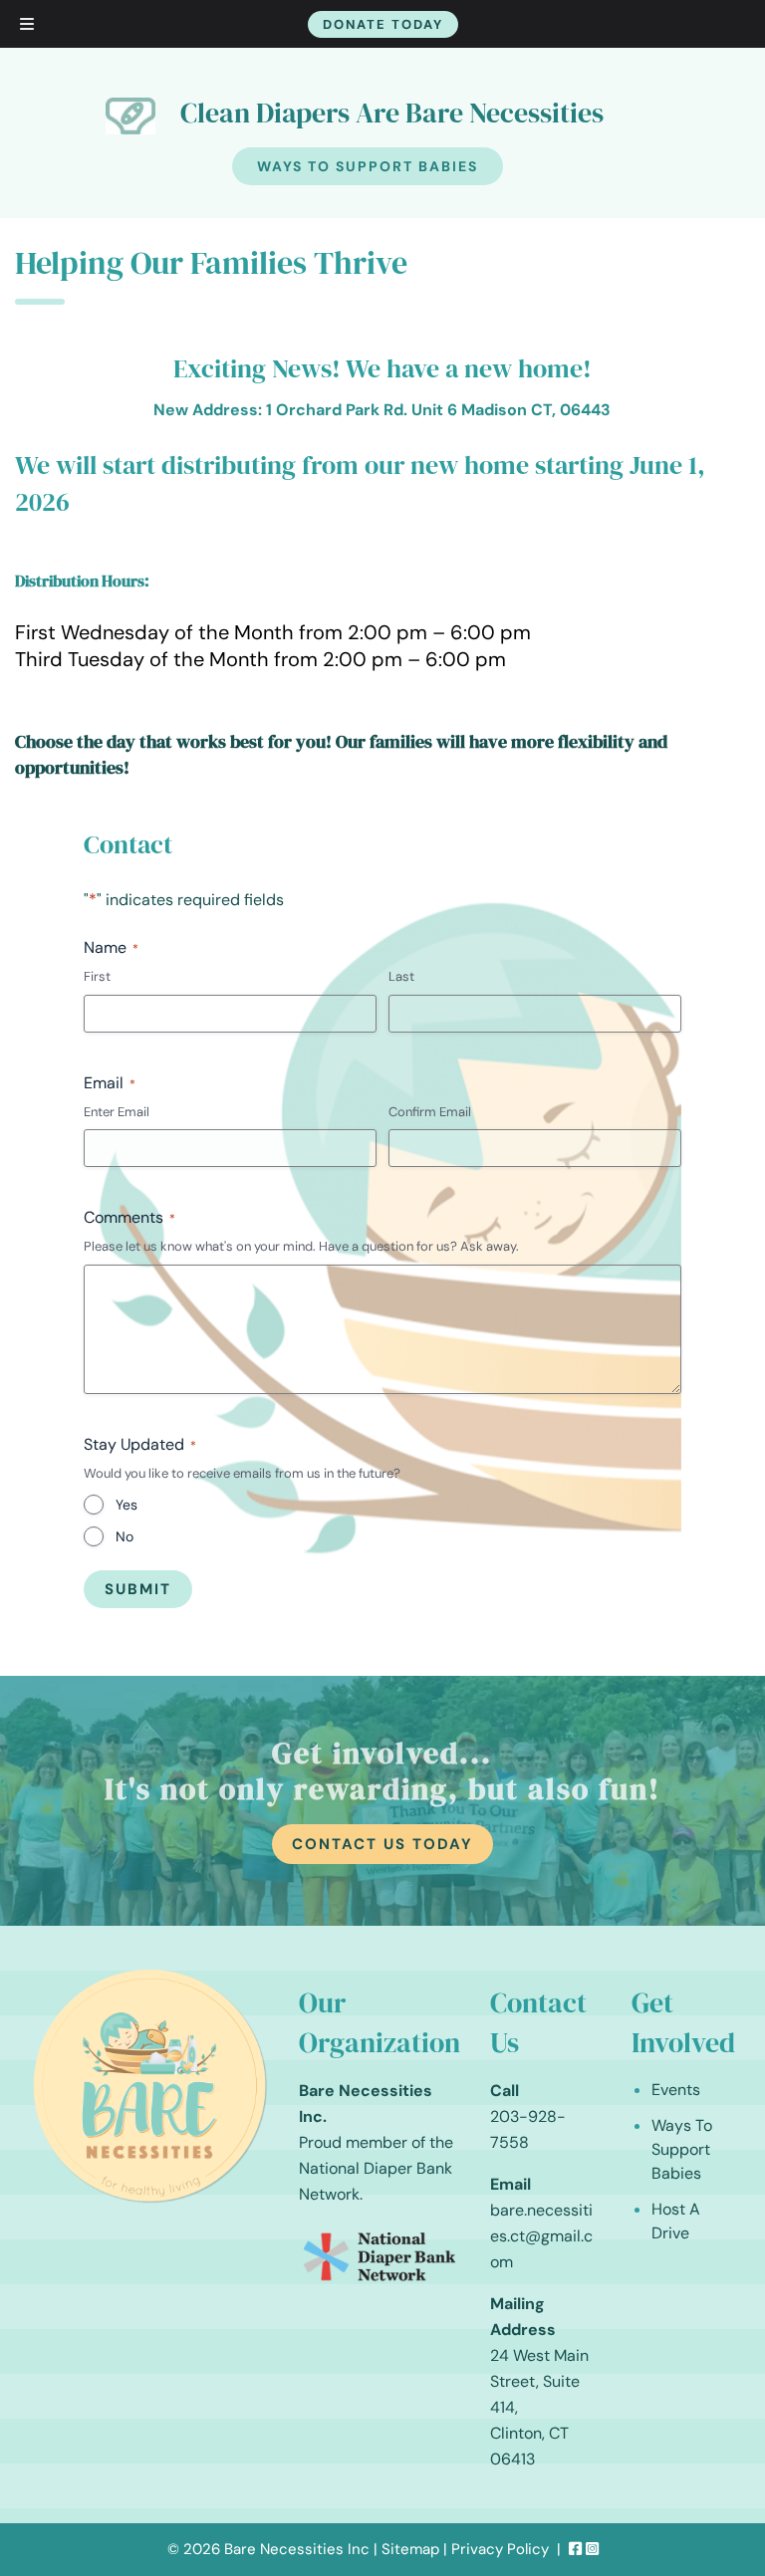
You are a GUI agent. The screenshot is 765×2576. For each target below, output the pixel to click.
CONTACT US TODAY (382, 1844)
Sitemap (410, 2549)
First (97, 976)
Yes (127, 1505)
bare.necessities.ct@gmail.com (541, 2236)
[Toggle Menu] (27, 24)
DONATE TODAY (383, 24)
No (125, 1536)
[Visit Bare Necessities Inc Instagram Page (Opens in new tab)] (592, 2549)
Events (676, 2090)
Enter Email (117, 1112)
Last (401, 976)
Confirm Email (430, 1112)
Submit (138, 1589)
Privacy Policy (500, 2549)
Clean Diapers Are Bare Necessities (392, 113)
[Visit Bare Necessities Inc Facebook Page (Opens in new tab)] (575, 2549)
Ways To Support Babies (368, 166)
